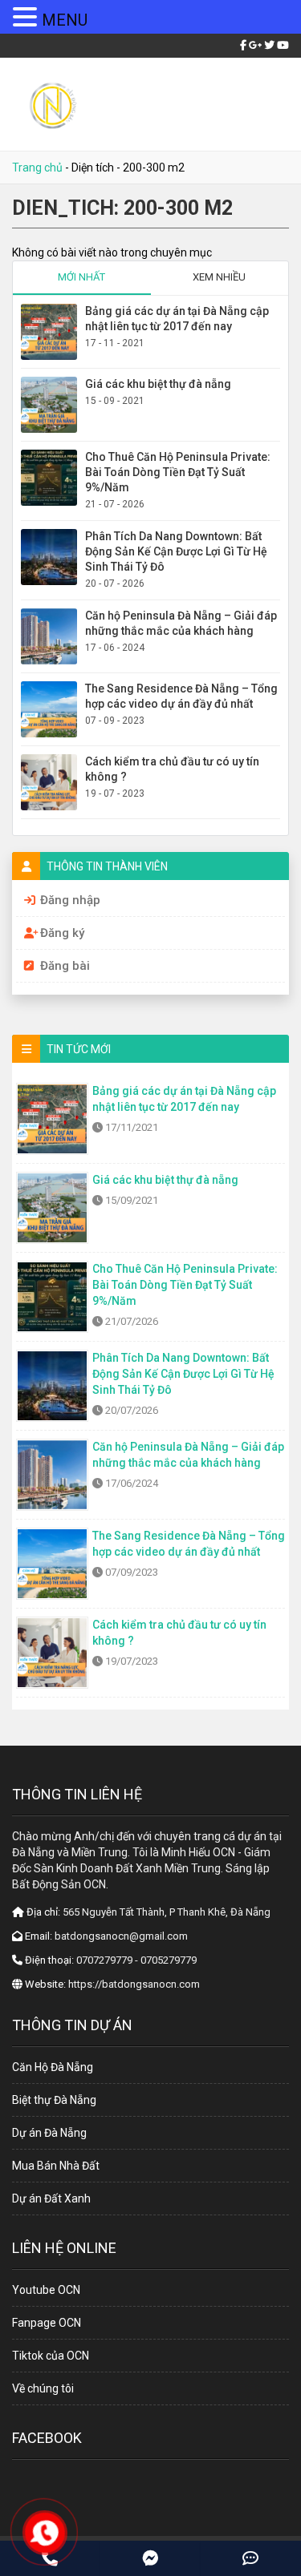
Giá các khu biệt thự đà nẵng (158, 384)
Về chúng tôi (43, 2388)
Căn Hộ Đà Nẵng (53, 2067)
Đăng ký (62, 933)
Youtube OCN (46, 2290)
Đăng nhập (70, 900)
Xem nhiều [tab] (219, 277)
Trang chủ (37, 168)
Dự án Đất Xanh (51, 2198)
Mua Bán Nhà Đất (56, 2166)
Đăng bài (65, 966)
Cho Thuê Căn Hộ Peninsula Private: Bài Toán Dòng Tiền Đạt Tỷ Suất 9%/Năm (178, 472)
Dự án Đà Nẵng (49, 2133)
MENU (65, 20)
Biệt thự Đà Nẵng (54, 2100)
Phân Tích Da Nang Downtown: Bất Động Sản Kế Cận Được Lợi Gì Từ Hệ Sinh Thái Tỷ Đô (176, 551)
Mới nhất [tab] (81, 277)
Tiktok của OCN (51, 2356)
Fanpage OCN (47, 2323)
